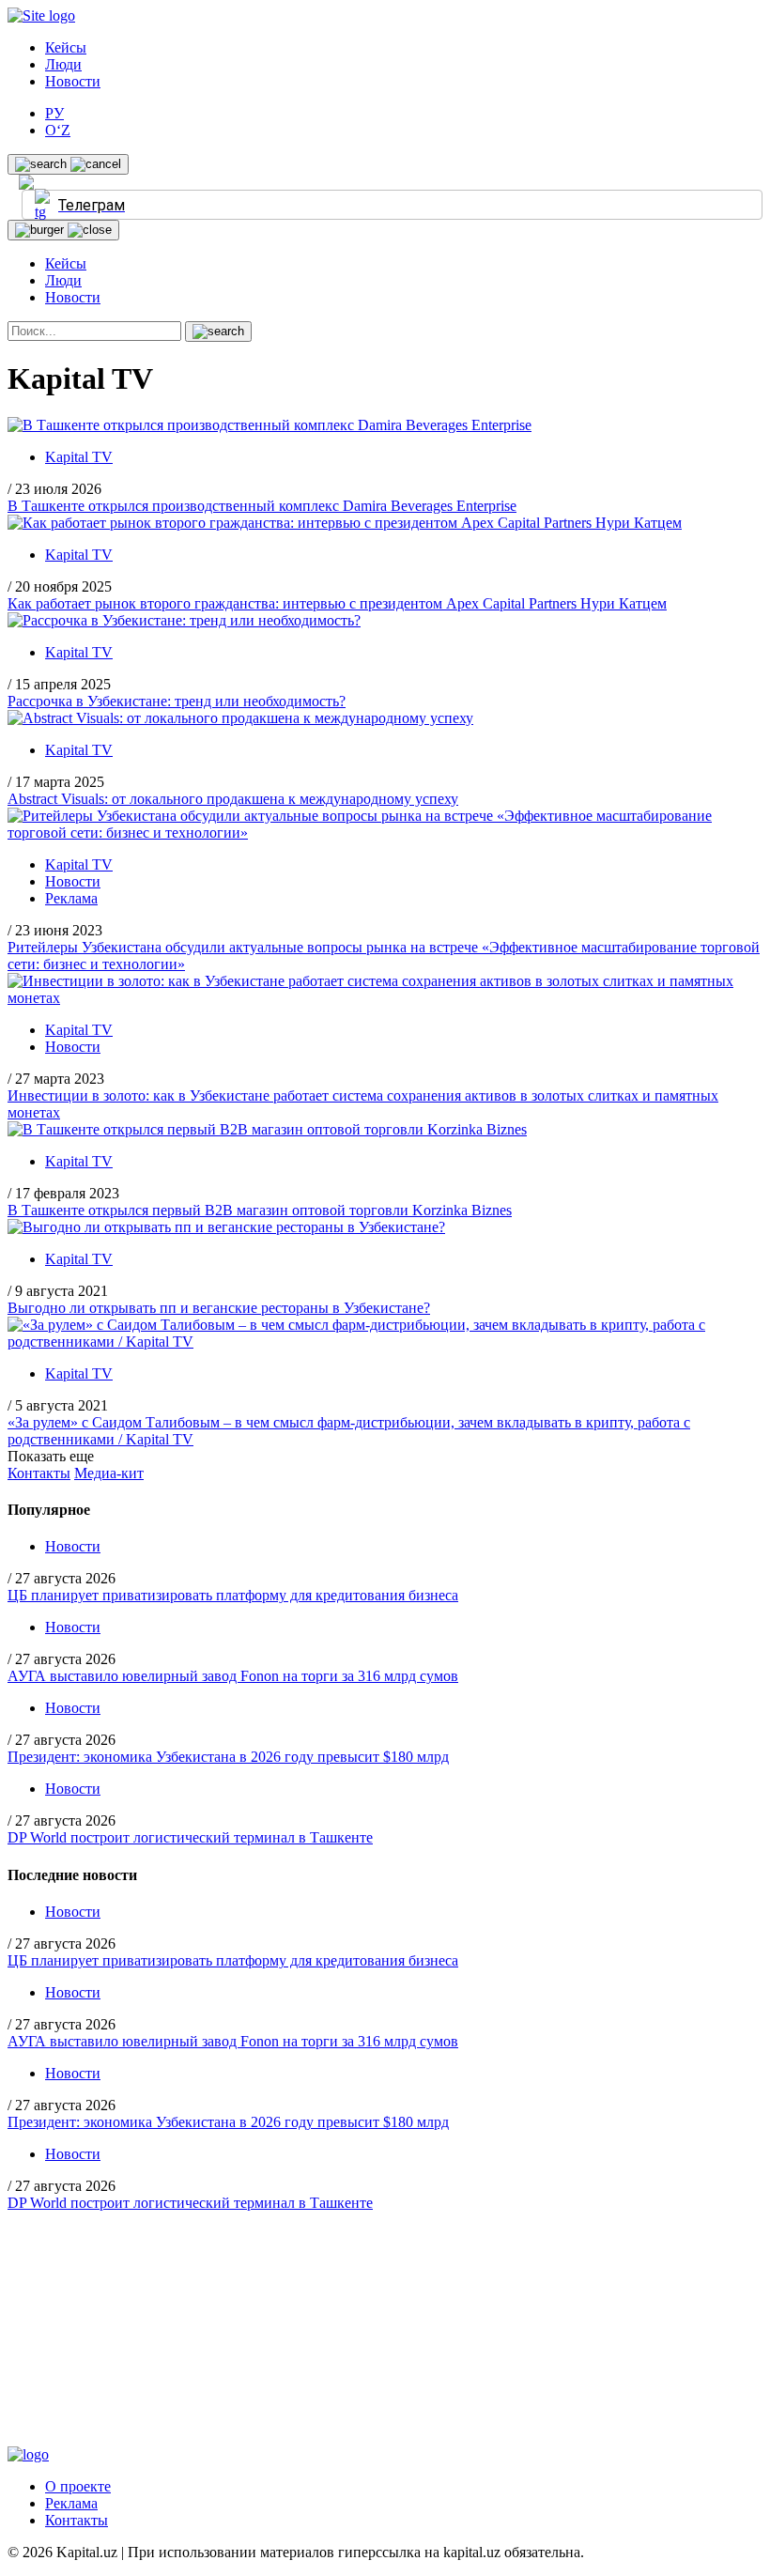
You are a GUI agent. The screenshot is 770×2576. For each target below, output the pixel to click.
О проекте (78, 2486)
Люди (63, 64)
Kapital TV (79, 457)
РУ (54, 113)
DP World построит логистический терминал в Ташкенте (190, 1837)
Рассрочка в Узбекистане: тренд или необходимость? (177, 701)
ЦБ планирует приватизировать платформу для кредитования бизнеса (233, 1595)
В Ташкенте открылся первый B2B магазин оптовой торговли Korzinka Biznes (260, 1210)
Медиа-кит (109, 1473)
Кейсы (66, 47)
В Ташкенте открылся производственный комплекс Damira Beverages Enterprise (262, 506)
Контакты (39, 1473)
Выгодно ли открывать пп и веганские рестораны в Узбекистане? (219, 1308)
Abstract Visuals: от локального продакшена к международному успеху (233, 799)
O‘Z (58, 130)
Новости (73, 81)
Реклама (71, 898)
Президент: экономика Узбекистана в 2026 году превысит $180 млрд (228, 1757)
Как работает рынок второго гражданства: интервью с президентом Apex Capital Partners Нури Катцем (337, 603)
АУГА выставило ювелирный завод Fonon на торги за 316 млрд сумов (233, 1676)
